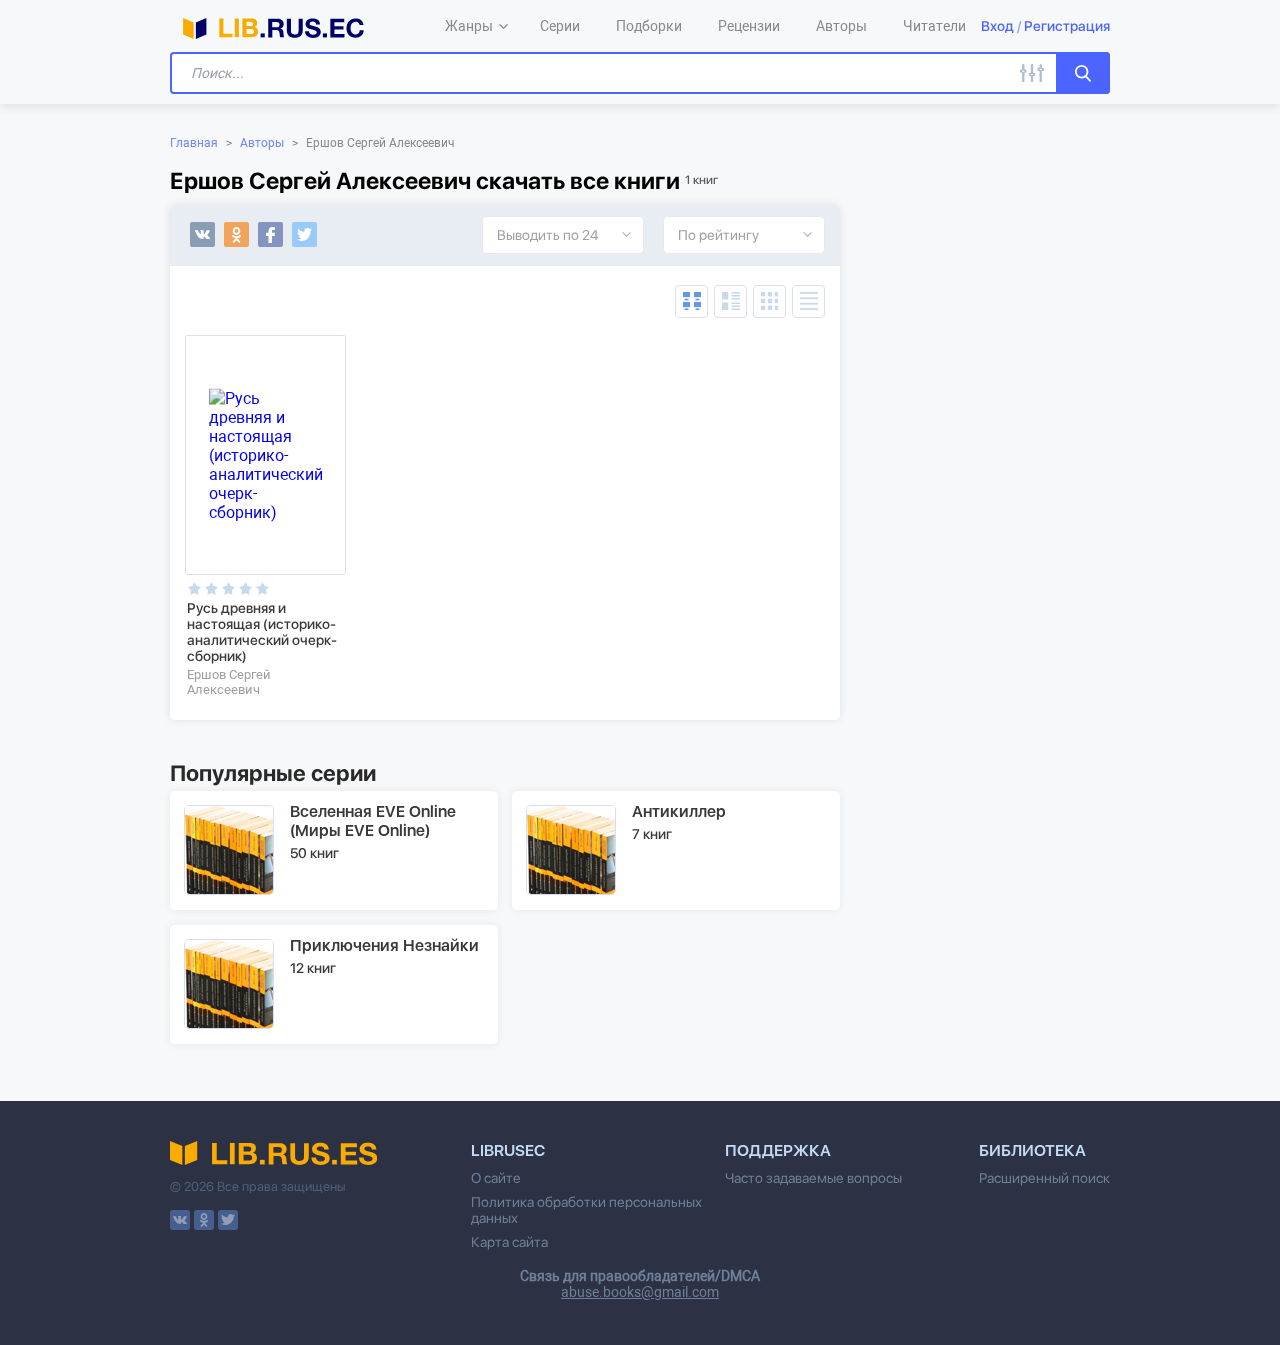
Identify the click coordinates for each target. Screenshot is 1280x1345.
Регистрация (1067, 26)
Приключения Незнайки (384, 945)
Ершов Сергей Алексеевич (229, 682)
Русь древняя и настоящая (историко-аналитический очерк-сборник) (262, 632)
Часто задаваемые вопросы (813, 1178)
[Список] (730, 301)
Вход (997, 26)
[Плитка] (769, 301)
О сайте (496, 1178)
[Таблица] (691, 301)
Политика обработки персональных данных (586, 1210)
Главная (194, 143)
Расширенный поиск (1044, 1178)
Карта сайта (509, 1242)
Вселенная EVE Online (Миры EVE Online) (373, 821)
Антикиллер (679, 811)
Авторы (262, 143)
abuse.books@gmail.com (640, 1292)
